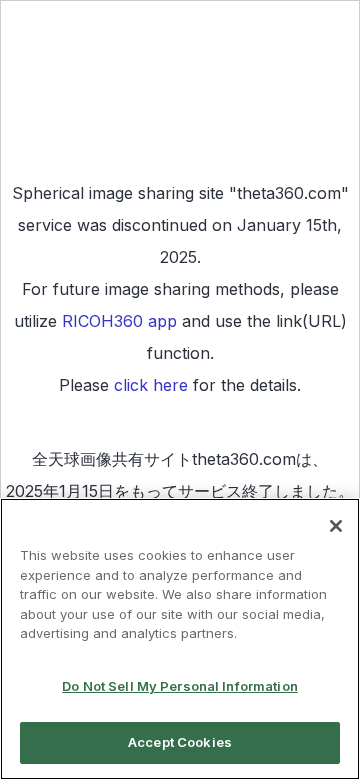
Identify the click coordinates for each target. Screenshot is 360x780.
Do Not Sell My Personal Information (180, 686)
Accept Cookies (180, 742)
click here (151, 385)
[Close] (336, 526)
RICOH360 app (119, 321)
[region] (180, 639)
